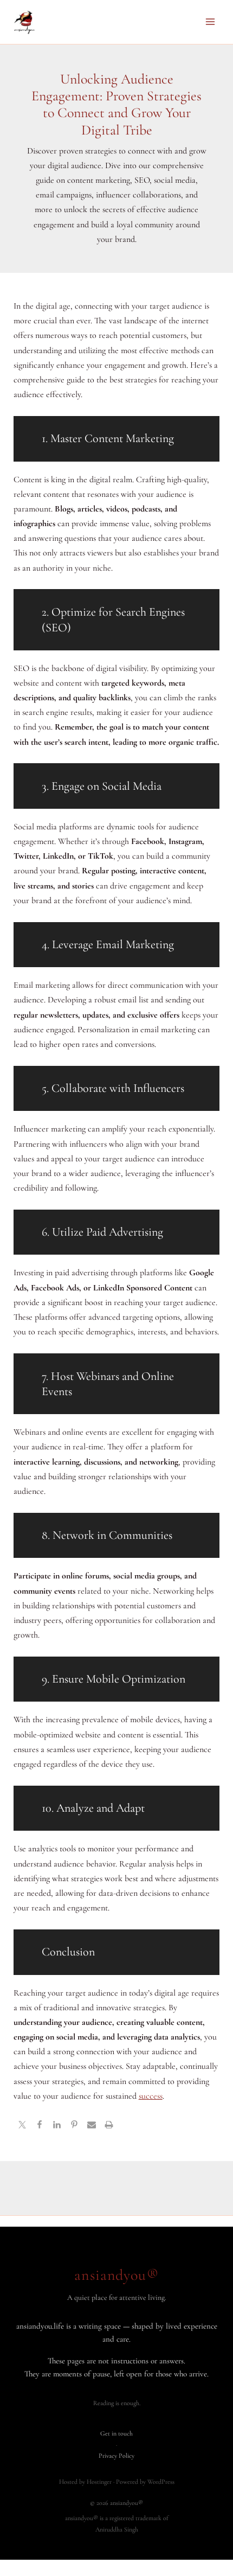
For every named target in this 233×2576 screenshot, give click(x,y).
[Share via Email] (92, 2126)
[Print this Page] (109, 2126)
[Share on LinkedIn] (57, 2126)
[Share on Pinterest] (74, 2126)
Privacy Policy (116, 2456)
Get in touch (116, 2433)
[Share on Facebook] (40, 2126)
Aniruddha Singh (117, 2529)
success (151, 2096)
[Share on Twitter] (22, 2126)
